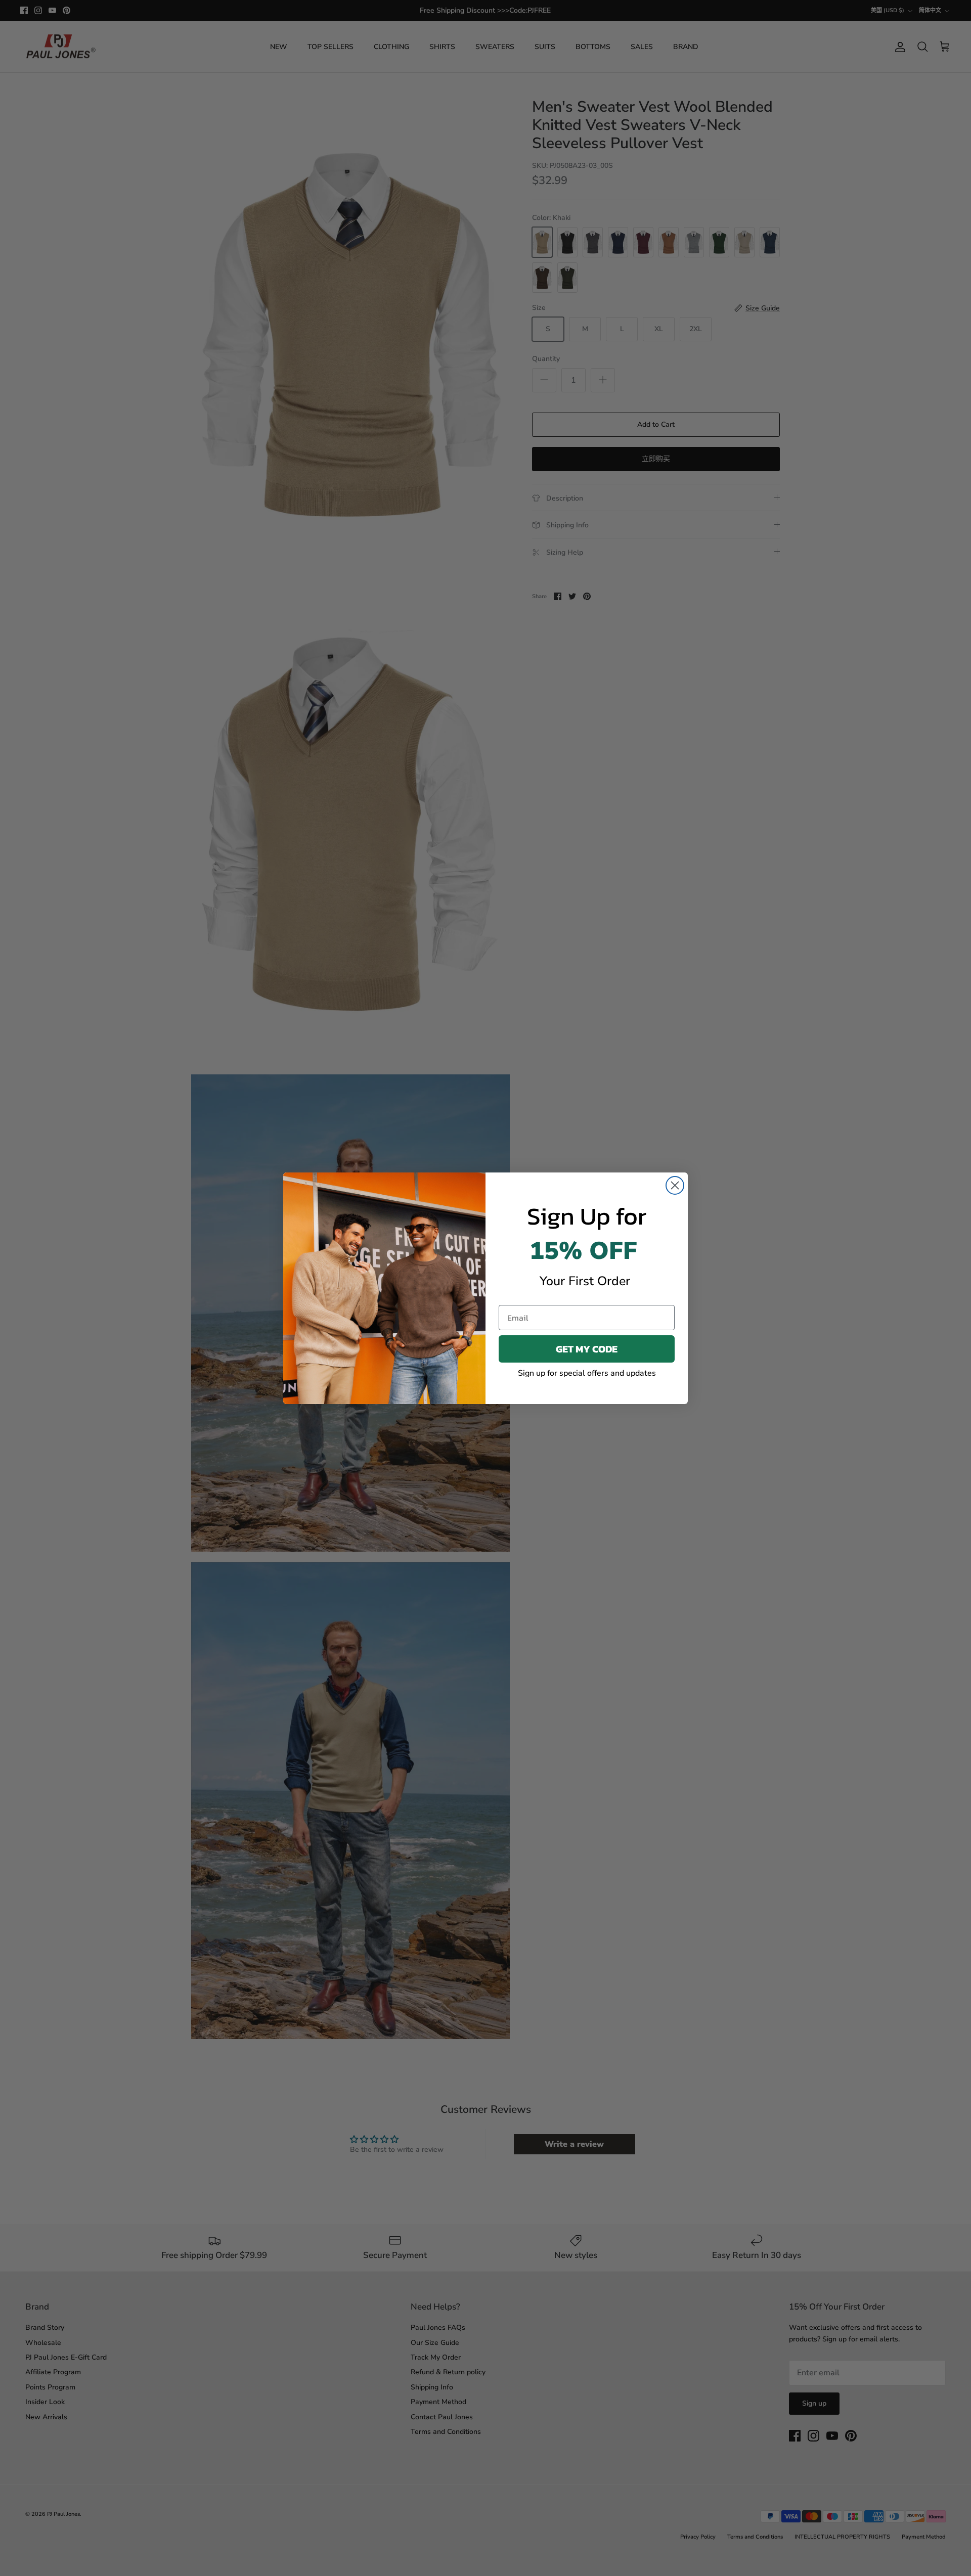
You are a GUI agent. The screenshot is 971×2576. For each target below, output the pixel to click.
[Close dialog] (675, 1185)
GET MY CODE (587, 1349)
